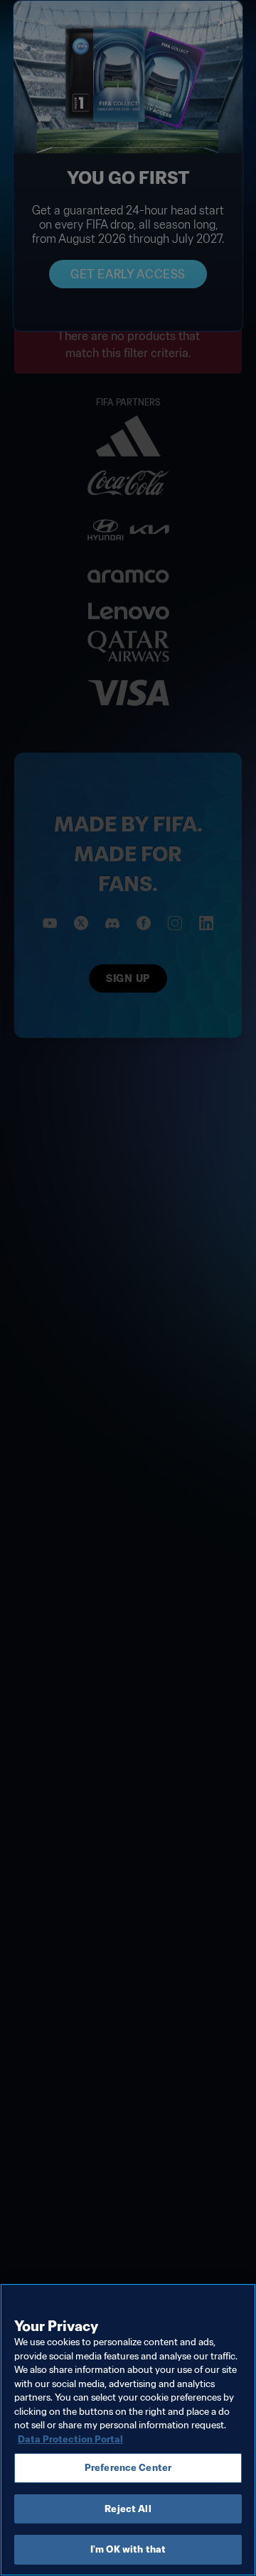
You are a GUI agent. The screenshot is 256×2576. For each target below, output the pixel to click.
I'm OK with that (128, 2549)
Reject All (128, 2509)
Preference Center (128, 2468)
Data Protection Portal (70, 2439)
